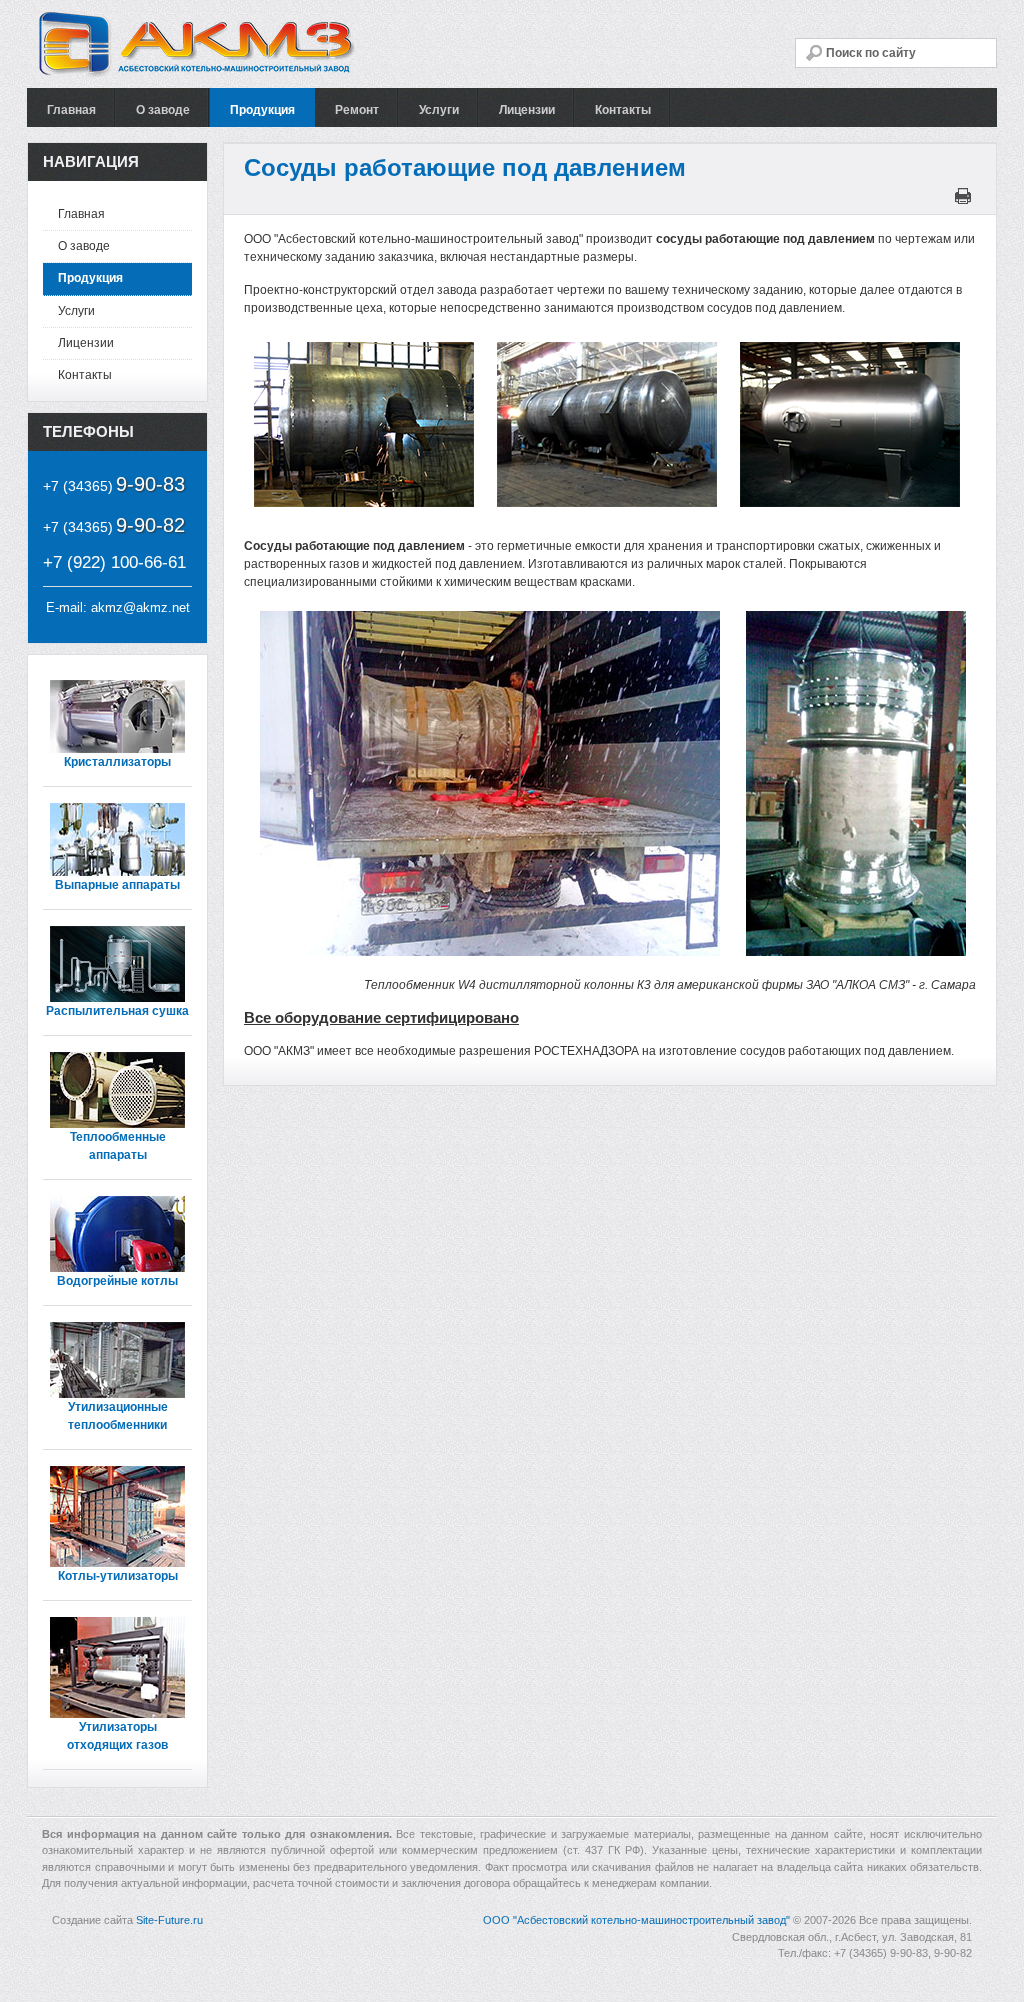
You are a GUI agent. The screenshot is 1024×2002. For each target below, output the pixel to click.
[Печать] (965, 200)
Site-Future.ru (169, 1920)
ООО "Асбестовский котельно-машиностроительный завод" (636, 1920)
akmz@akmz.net (140, 607)
